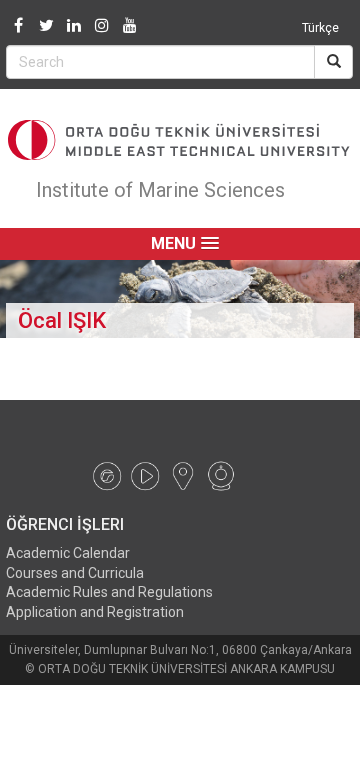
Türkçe (320, 28)
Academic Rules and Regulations (109, 592)
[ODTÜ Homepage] (180, 140)
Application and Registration (95, 612)
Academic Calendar (68, 553)
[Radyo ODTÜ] (107, 475)
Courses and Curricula (75, 573)
